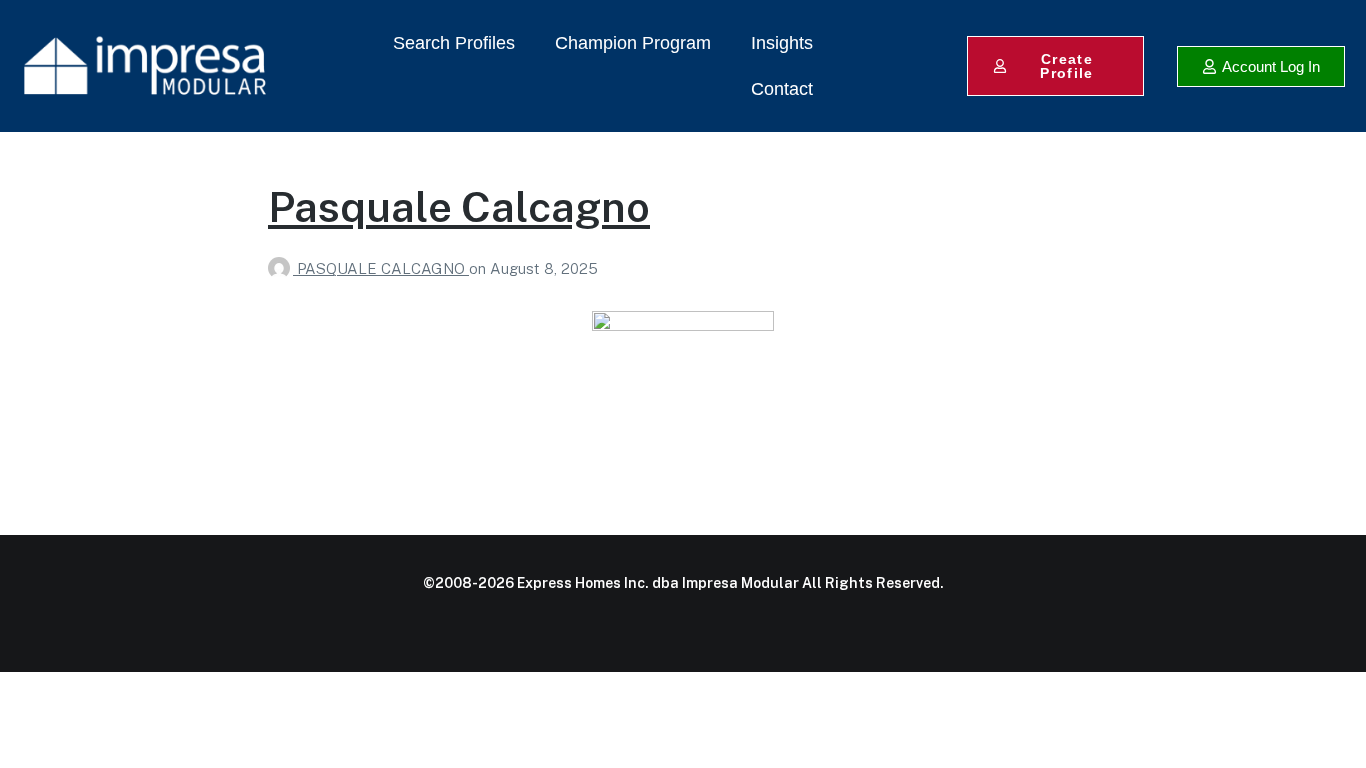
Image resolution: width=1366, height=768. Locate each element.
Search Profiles (454, 43)
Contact (782, 89)
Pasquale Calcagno (459, 206)
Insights (782, 43)
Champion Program (633, 43)
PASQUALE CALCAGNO (383, 268)
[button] (1261, 66)
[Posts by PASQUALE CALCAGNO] (282, 268)
